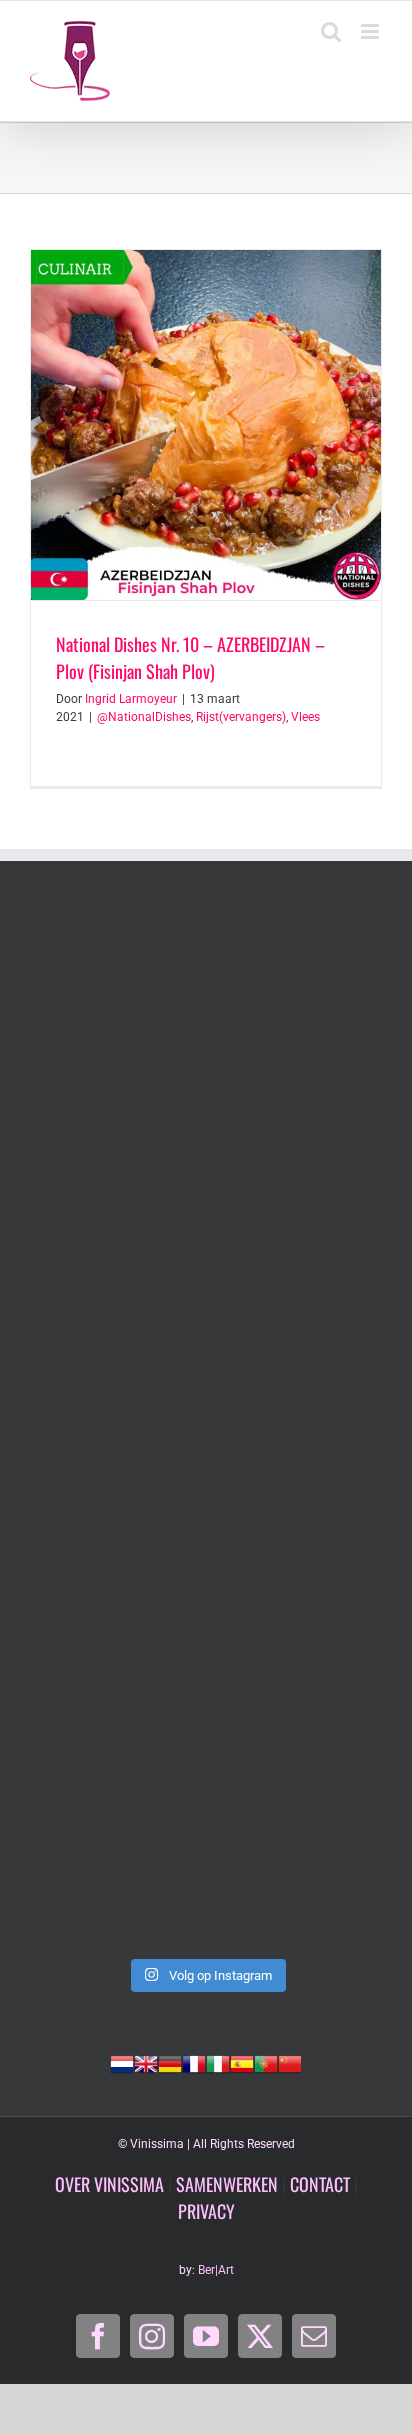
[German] (170, 2062)
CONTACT (320, 2184)
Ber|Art (216, 2270)
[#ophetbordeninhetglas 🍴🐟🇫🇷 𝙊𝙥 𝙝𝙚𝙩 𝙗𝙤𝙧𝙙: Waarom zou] (206, 1428)
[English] (146, 2062)
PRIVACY (206, 2211)
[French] (194, 2062)
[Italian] (218, 2062)
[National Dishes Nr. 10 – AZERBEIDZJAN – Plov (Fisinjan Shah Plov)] (206, 425)
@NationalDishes (144, 717)
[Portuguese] (266, 2062)
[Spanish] (242, 2062)
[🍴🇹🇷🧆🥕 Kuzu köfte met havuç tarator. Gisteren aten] (206, 1014)
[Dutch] (122, 2062)
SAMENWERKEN (227, 2184)
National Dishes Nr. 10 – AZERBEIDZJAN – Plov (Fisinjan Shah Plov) (190, 657)
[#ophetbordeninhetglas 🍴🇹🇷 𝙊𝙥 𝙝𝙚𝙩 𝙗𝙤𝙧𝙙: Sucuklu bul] (206, 1221)
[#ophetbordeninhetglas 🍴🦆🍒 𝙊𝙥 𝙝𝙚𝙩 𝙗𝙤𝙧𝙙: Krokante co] (206, 1842)
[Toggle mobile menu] (371, 31)
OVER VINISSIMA (109, 2184)
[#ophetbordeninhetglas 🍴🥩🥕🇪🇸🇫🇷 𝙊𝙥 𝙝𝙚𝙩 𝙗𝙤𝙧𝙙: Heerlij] (206, 1635)
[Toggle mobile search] (331, 31)
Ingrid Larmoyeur (131, 699)
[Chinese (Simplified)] (290, 2062)
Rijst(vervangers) (241, 717)
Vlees (305, 717)
